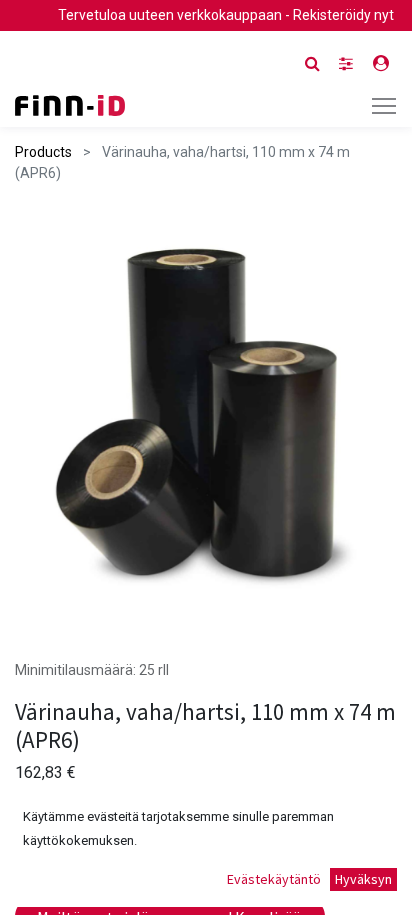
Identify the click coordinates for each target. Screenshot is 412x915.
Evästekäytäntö (274, 879)
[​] (346, 63)
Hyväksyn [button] (363, 879)
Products (43, 152)
